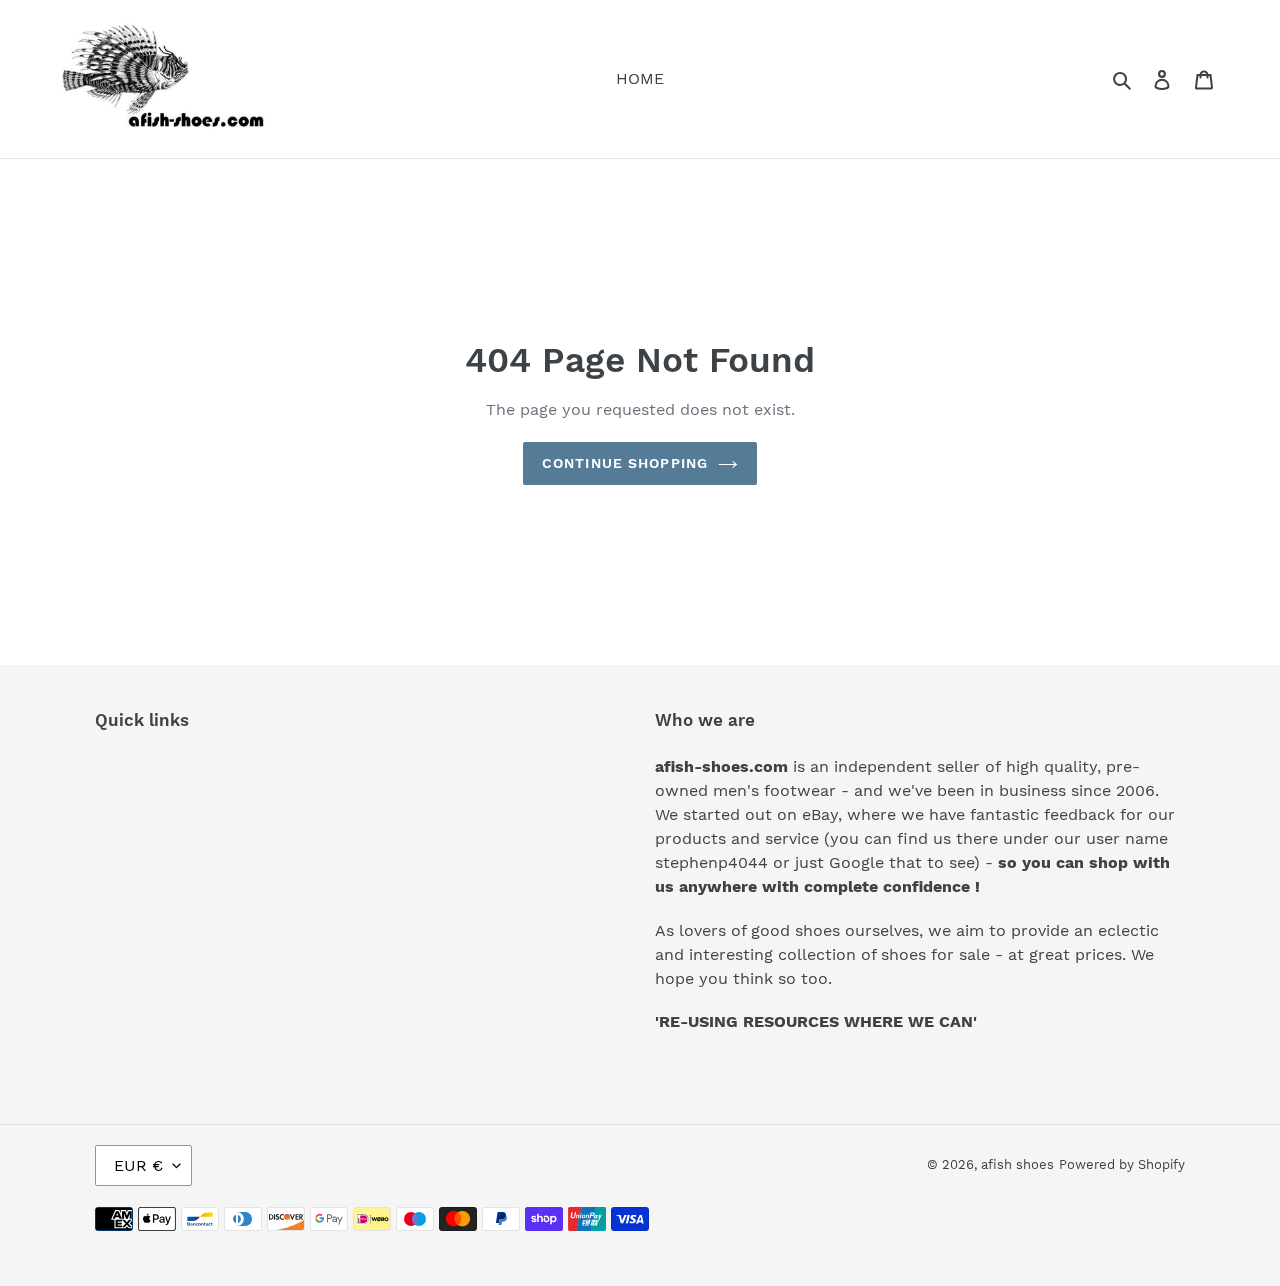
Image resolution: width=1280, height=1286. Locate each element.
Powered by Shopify (1122, 1164)
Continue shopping (625, 463)
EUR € (138, 1165)
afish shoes (1017, 1164)
